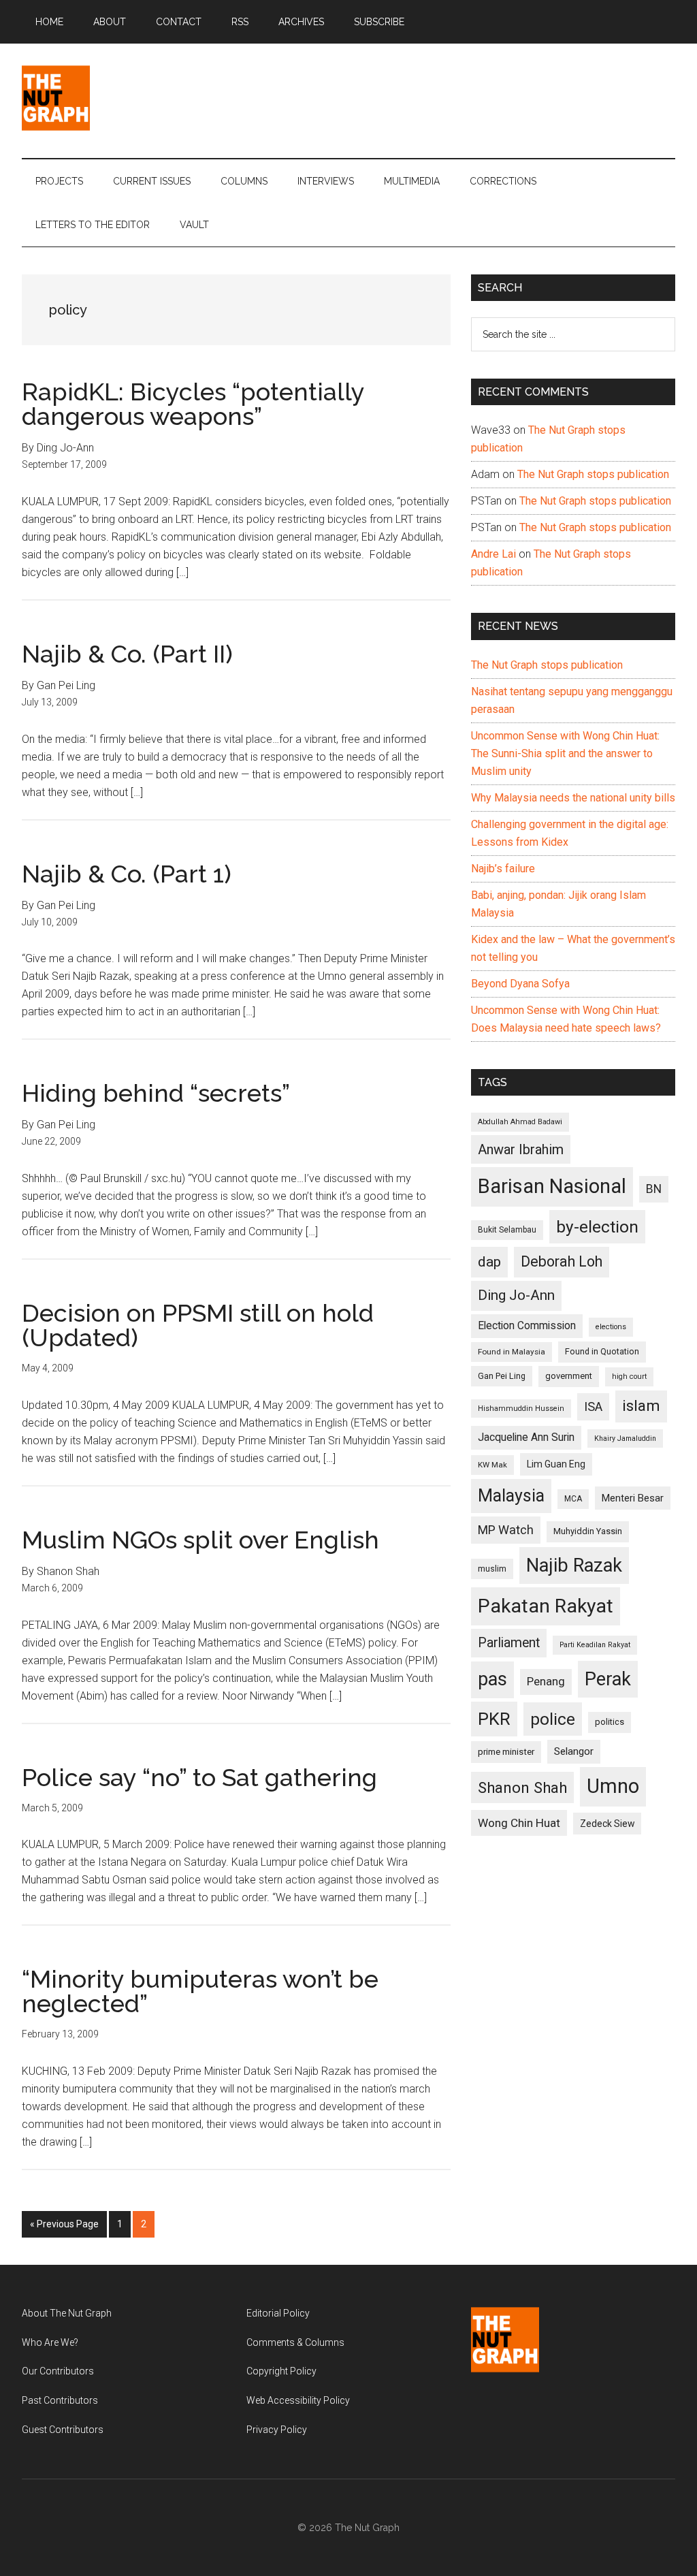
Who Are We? (50, 2342)
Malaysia (511, 1496)
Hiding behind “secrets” (156, 1093)
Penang (546, 1681)
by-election (597, 1227)
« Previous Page (64, 2228)
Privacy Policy (277, 2430)
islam (641, 1406)
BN (654, 1189)
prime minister (506, 1752)
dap (489, 1261)
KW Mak (492, 1465)
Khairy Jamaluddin (625, 1438)
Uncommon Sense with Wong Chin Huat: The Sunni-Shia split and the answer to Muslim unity (565, 753)
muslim (492, 1569)
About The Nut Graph (67, 2313)
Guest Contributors (63, 2430)
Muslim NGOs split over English (200, 1540)
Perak (608, 1679)
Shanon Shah (522, 1787)
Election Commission (527, 1326)
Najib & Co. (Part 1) (127, 874)
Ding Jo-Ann (516, 1295)
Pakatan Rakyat (546, 1606)
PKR (494, 1719)
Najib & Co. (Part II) (127, 654)
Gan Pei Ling (502, 1376)
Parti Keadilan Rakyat (595, 1645)
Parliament (509, 1643)
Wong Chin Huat (519, 1823)
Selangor (574, 1751)
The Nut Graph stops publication (593, 474)
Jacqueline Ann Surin (526, 1437)
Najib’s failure (503, 869)
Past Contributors (60, 2400)
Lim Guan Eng (556, 1464)
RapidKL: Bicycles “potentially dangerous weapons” (193, 404)
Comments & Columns (295, 2342)
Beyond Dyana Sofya (520, 984)
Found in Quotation (602, 1351)
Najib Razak (574, 1565)
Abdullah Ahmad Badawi (520, 1122)
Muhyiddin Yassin (588, 1531)
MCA (573, 1499)
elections (611, 1327)
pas (492, 1679)
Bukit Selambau (507, 1230)
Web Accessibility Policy (298, 2400)
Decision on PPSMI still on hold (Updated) (198, 1325)
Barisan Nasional (552, 1186)
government (569, 1376)
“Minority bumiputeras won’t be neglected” (200, 1991)
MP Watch (506, 1530)
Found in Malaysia (512, 1352)
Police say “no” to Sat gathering (199, 1777)
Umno (613, 1786)
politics (610, 1722)
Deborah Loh (562, 1261)
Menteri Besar (633, 1498)
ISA (593, 1406)
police (553, 1719)
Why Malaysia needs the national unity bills (573, 798)
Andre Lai (493, 554)
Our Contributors (58, 2371)
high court (629, 1377)
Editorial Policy (278, 2313)
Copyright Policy (281, 2371)
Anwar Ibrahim (521, 1149)
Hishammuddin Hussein (521, 1409)
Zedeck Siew (607, 1824)
